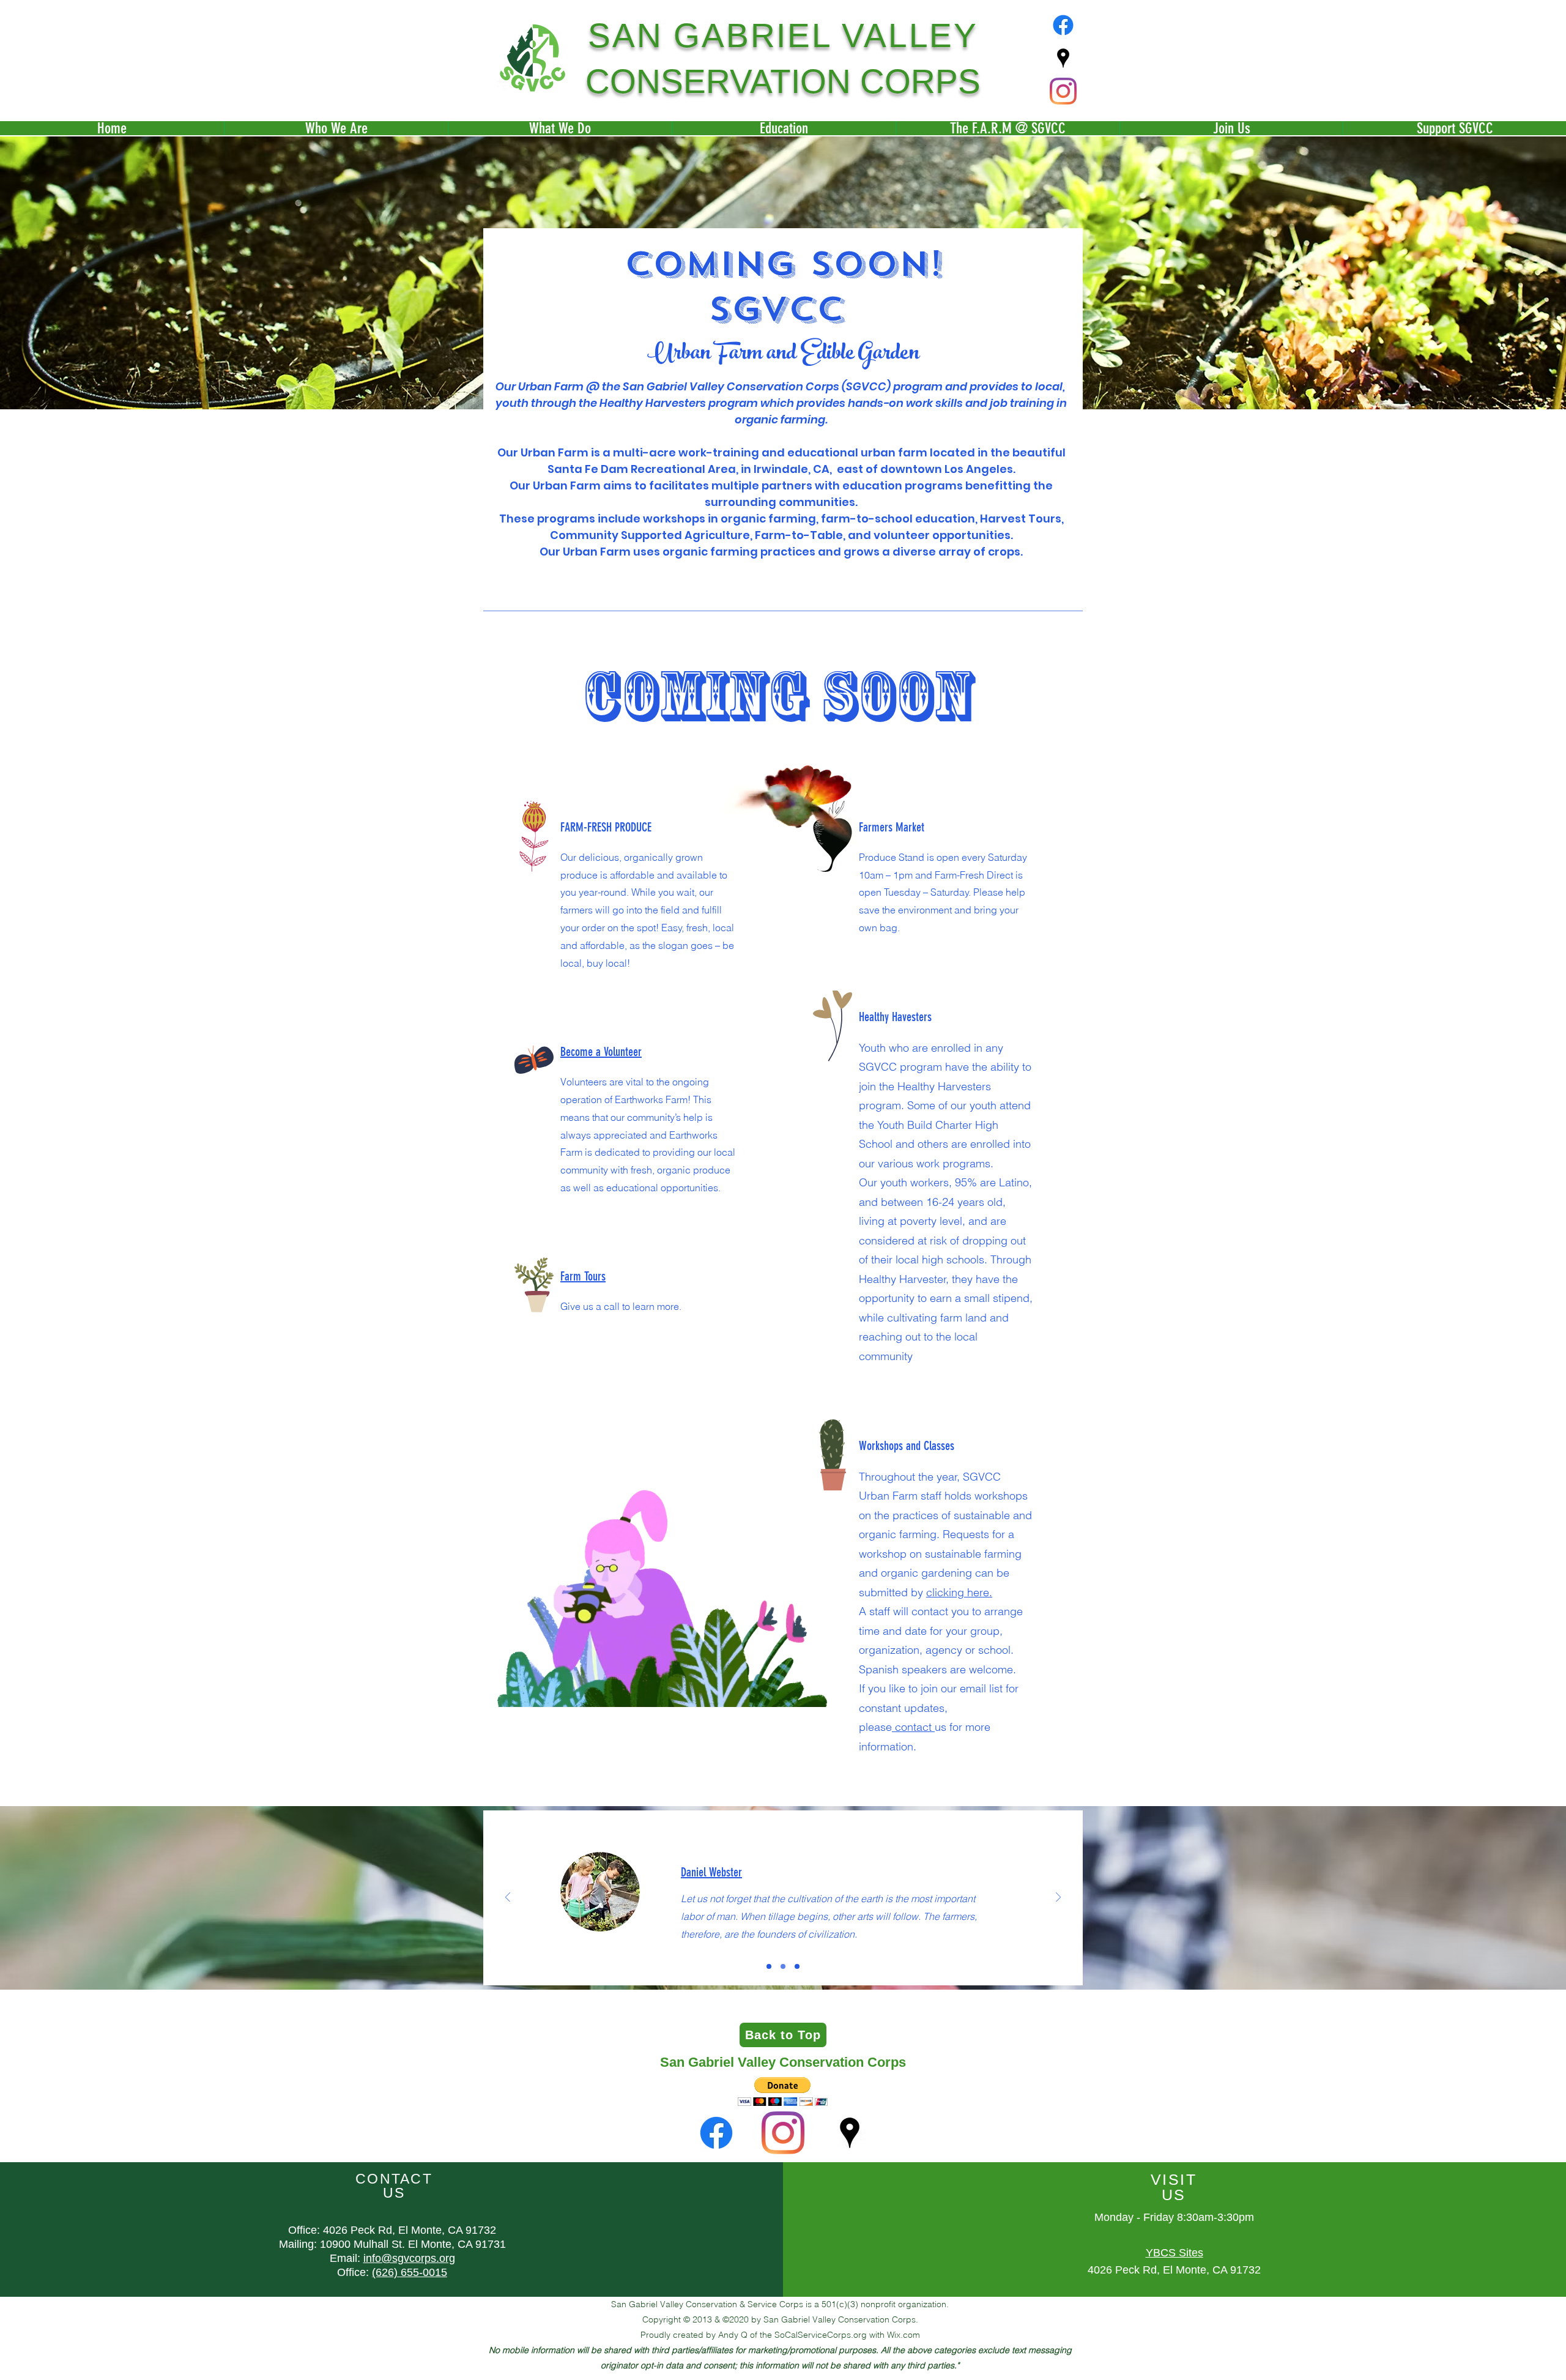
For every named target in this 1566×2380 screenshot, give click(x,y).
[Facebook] (1063, 25)
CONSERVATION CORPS (783, 81)
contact (913, 1727)
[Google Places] (1063, 58)
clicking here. (959, 1592)
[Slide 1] (769, 1966)
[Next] (1058, 1898)
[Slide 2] (783, 1966)
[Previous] (508, 1898)
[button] (783, 2092)
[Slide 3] (797, 1966)
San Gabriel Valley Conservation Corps (783, 2062)
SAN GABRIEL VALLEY (783, 35)
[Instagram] (1063, 91)
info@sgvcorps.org (409, 2258)
